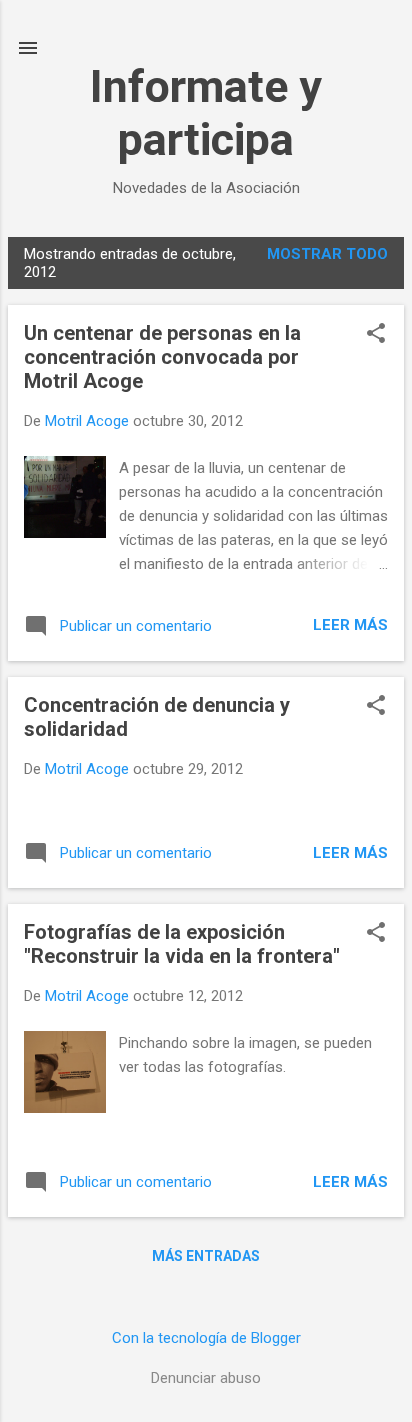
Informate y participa (206, 113)
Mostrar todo (327, 254)
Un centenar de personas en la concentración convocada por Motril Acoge (162, 357)
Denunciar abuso (206, 1378)
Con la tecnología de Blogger (206, 1338)
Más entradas (206, 1256)
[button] (376, 335)
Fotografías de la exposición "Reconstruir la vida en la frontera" (182, 944)
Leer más (350, 625)
